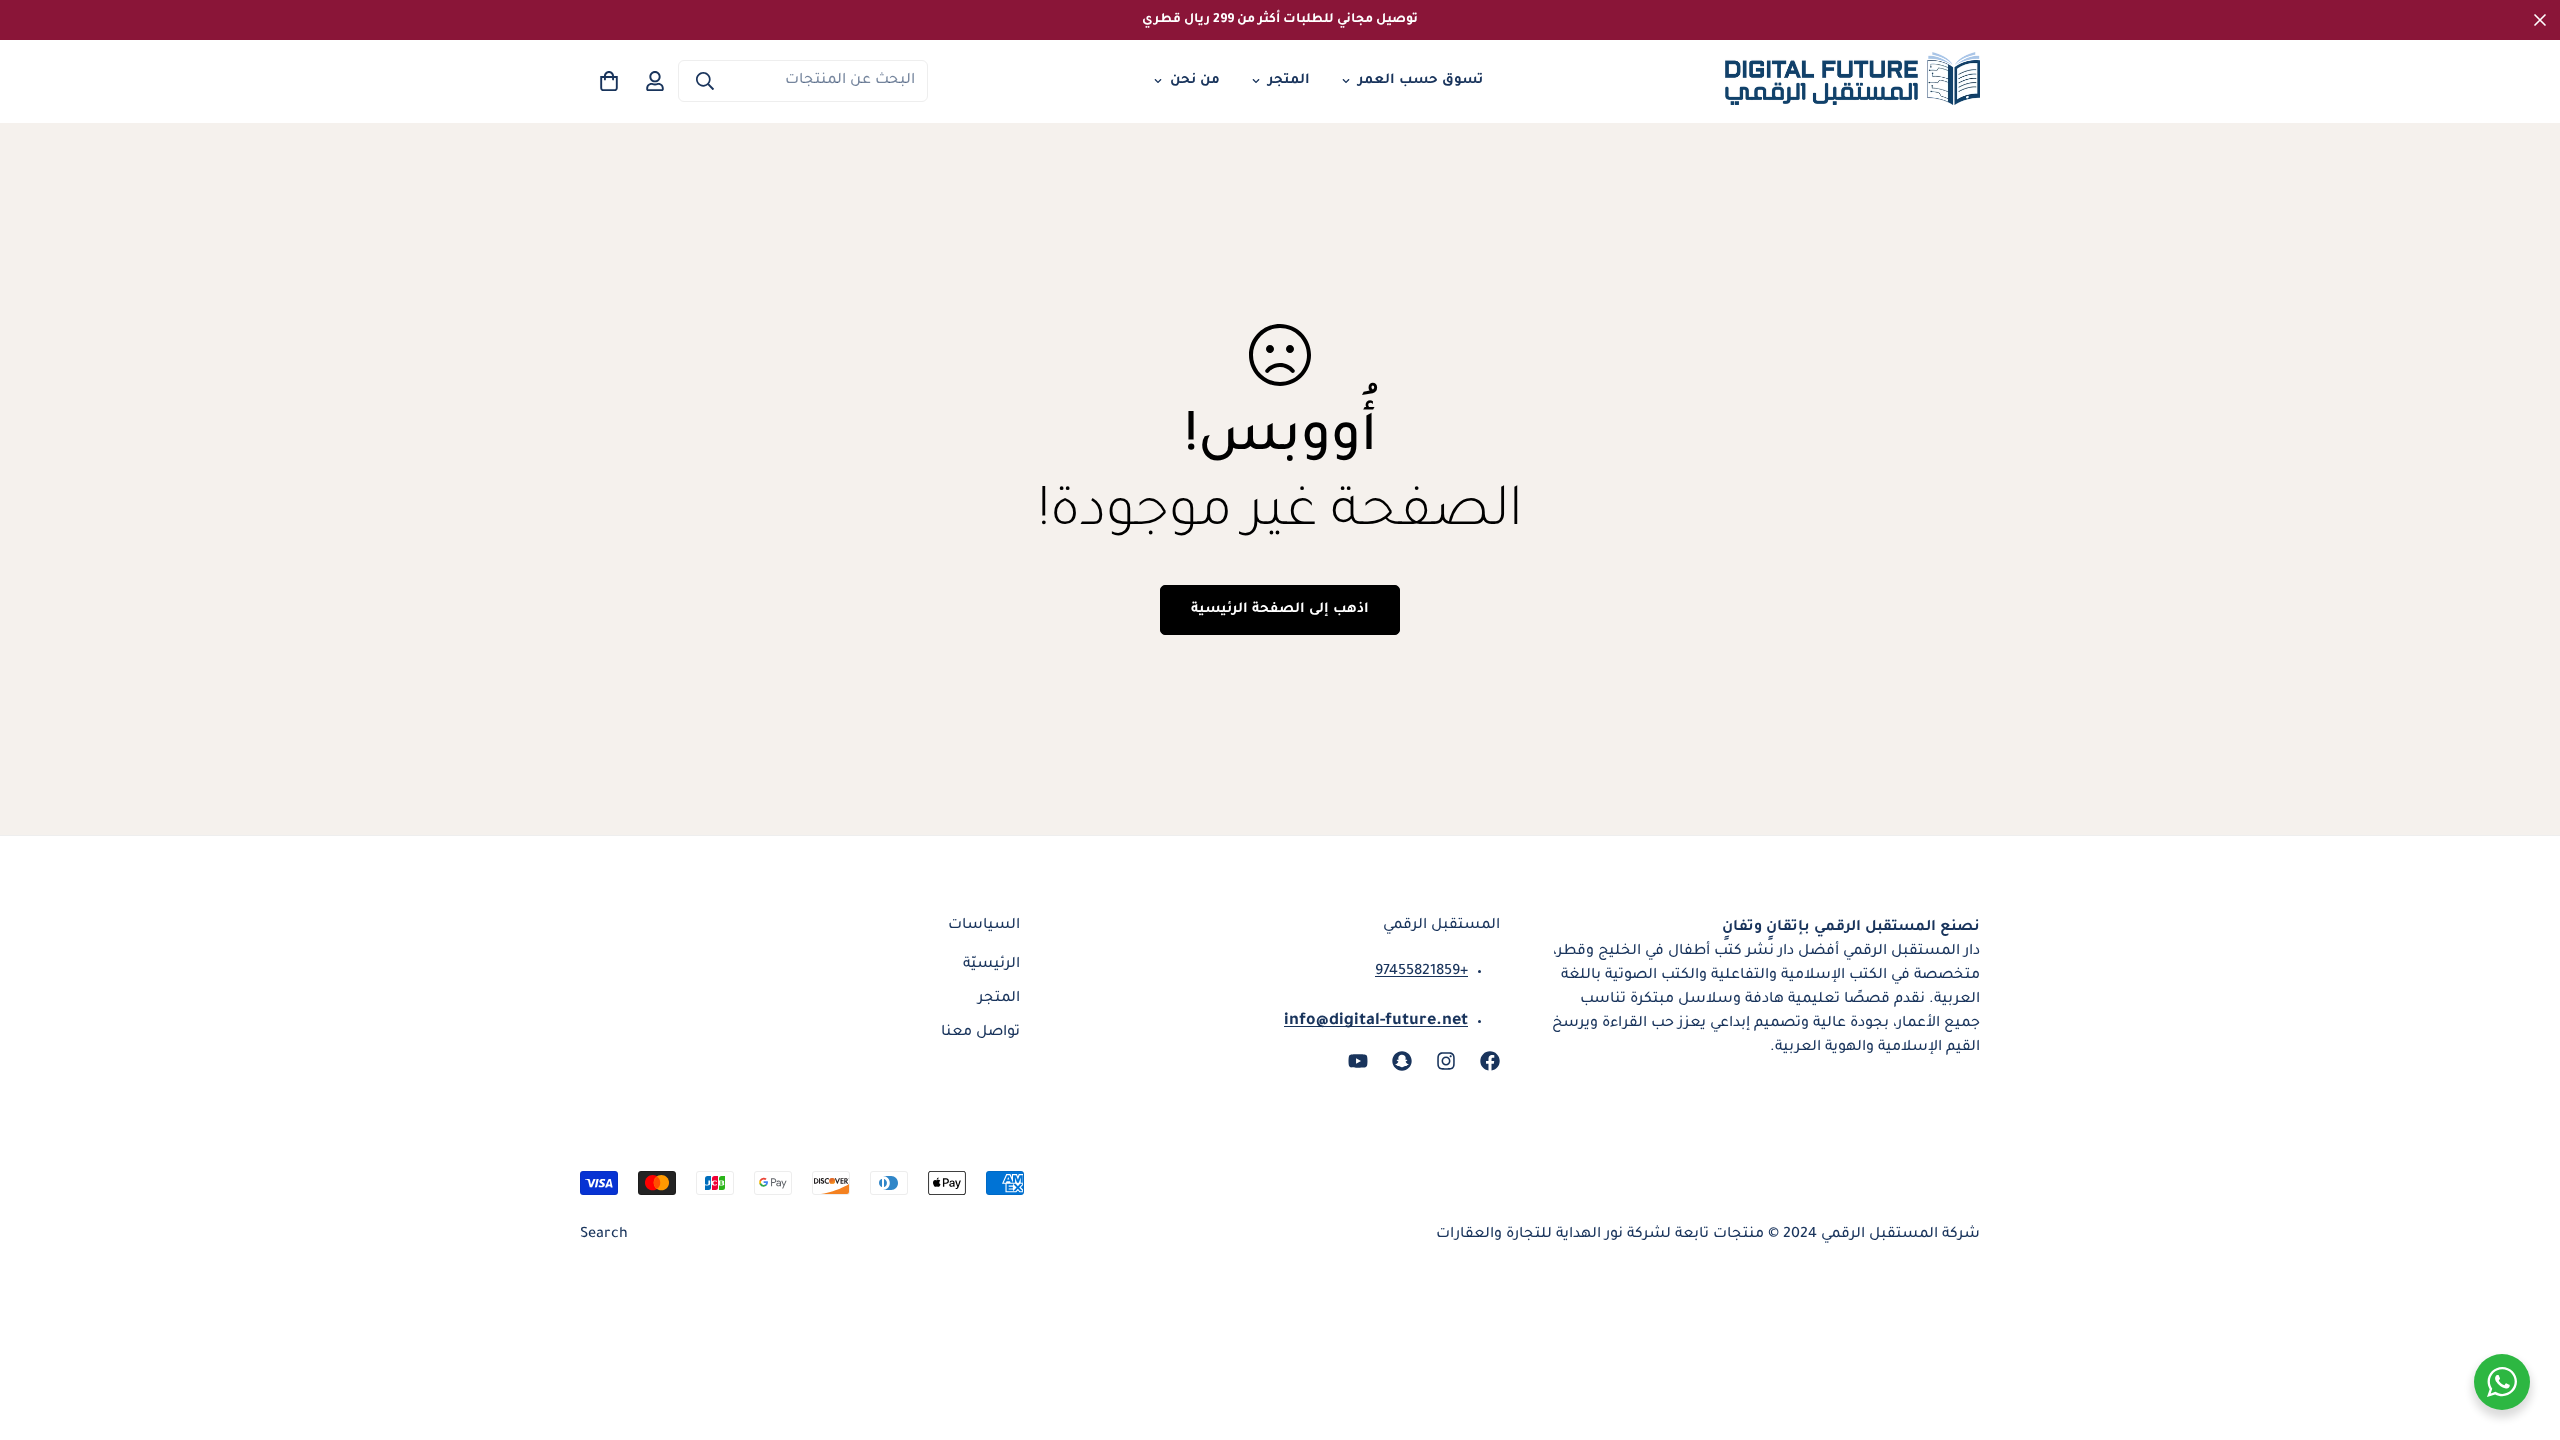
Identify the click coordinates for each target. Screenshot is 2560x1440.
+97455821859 (1421, 972)
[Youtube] (1358, 1061)
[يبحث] (705, 81)
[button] (609, 81)
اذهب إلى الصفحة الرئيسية (1280, 609)
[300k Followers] (1490, 1061)
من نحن (1195, 80)
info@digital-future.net (1376, 1021)
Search (604, 1235)
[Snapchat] (1402, 1061)
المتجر (1289, 80)
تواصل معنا (980, 1033)
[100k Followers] (1446, 1061)
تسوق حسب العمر (1420, 80)
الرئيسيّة (991, 965)
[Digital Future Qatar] (1852, 81)
